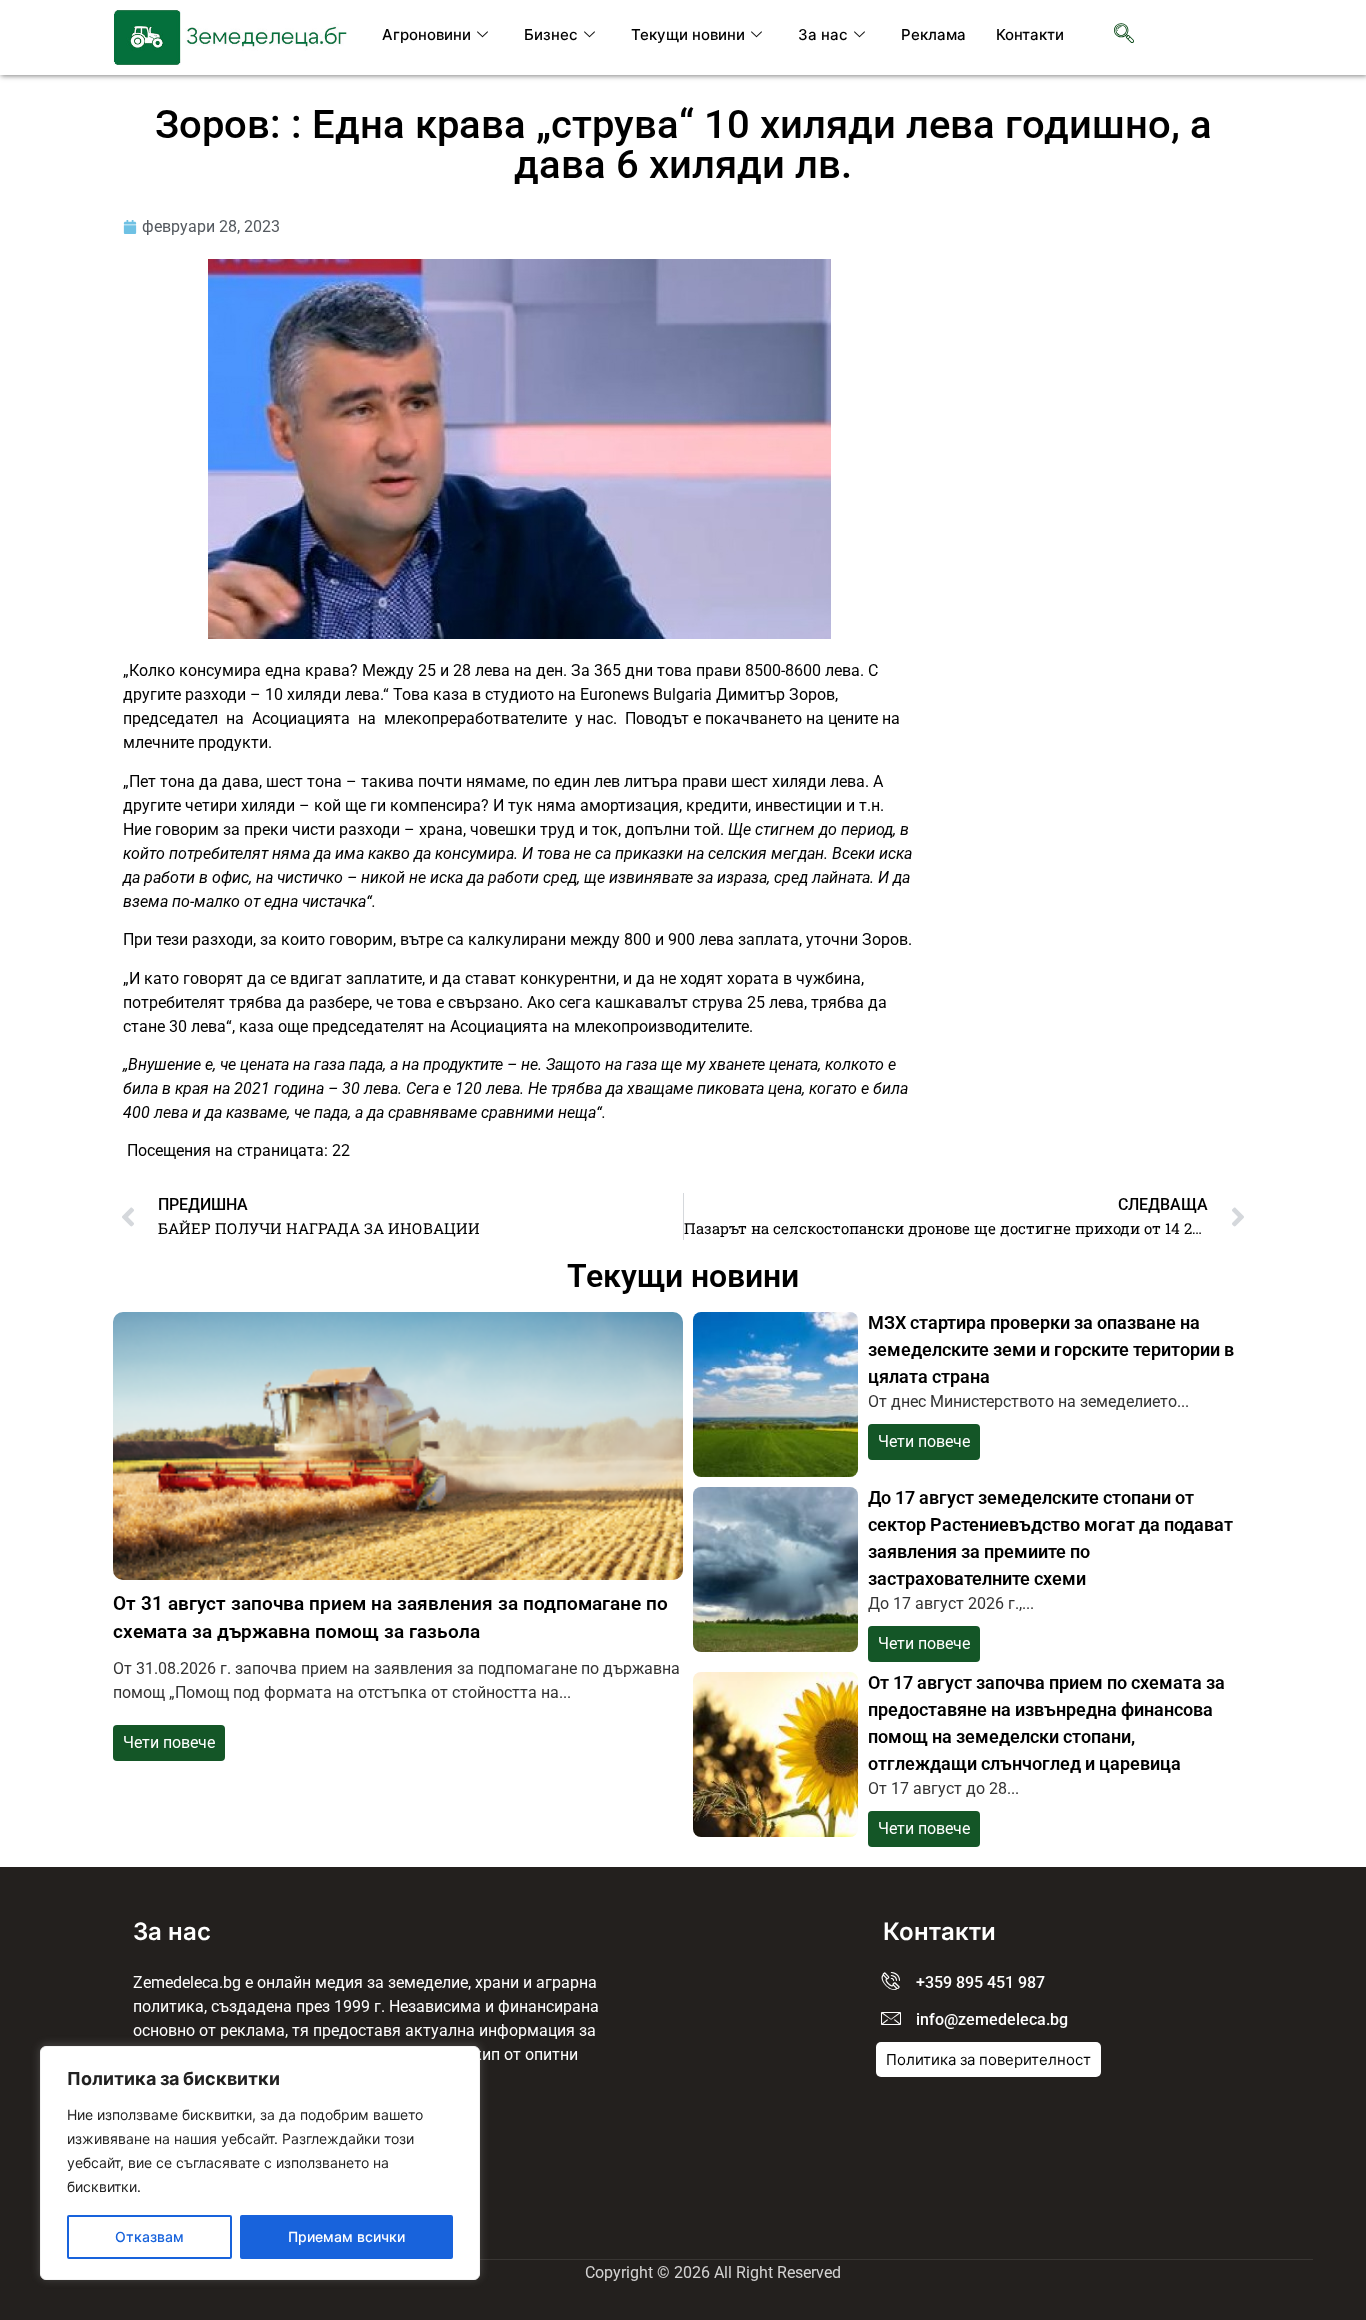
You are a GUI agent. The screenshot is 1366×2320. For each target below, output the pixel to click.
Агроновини (426, 34)
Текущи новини (688, 34)
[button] (1124, 35)
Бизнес (551, 34)
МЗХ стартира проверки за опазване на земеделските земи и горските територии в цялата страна (1051, 1349)
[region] (260, 2163)
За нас (823, 34)
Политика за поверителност (988, 2059)
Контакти (1030, 34)
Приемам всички (346, 2236)
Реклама (933, 34)
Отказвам (149, 2236)
